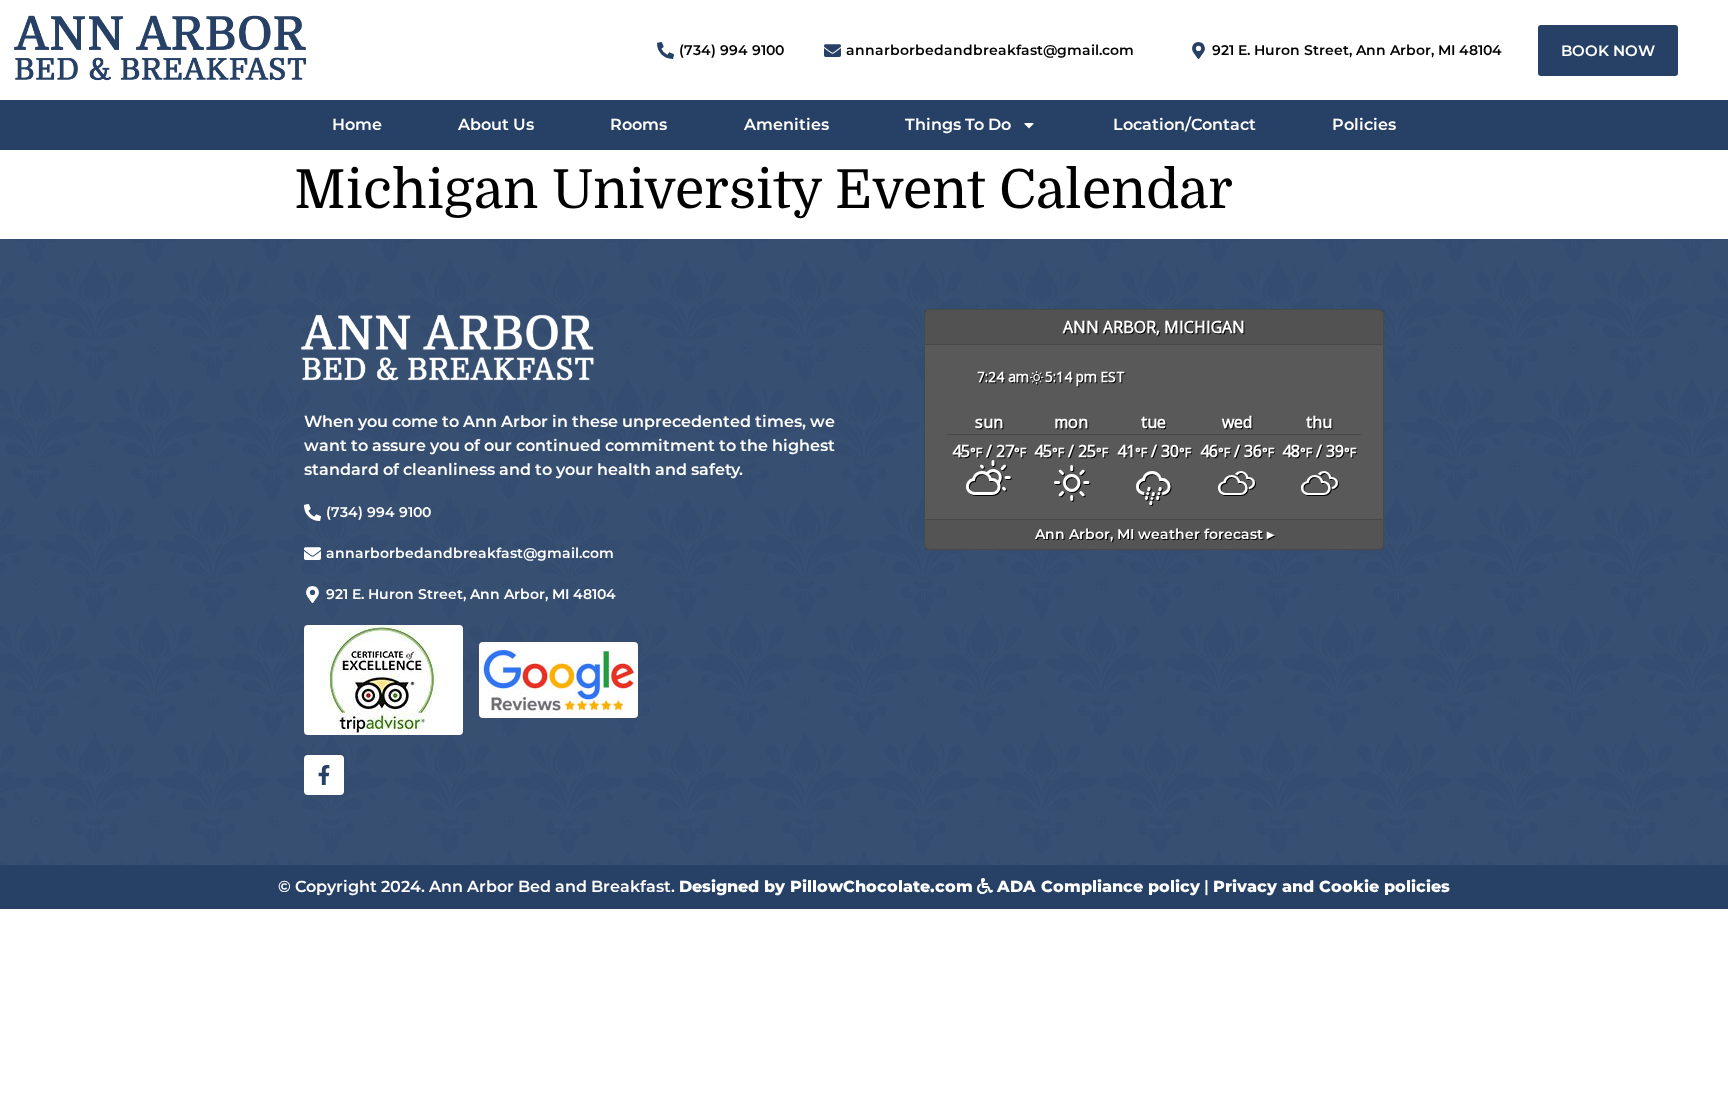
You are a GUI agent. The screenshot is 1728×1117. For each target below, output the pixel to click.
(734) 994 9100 (731, 50)
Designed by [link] (734, 886)
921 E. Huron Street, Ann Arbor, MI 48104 (1357, 50)
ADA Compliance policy (1098, 886)
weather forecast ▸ (1154, 534)
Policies (1364, 124)
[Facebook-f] (324, 775)
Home (357, 124)
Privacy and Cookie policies (1331, 886)
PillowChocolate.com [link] (881, 886)
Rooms (638, 124)
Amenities (786, 124)
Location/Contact (1184, 124)
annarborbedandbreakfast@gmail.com (990, 50)
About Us (496, 124)
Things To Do (958, 124)
